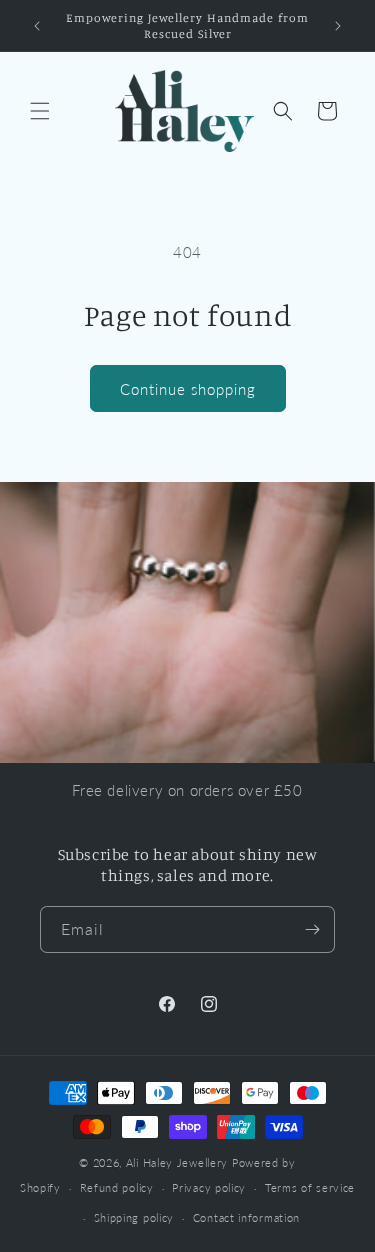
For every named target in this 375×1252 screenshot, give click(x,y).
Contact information (246, 1217)
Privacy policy (209, 1187)
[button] (40, 111)
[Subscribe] (312, 929)
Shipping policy (134, 1217)
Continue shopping (188, 389)
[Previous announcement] (37, 26)
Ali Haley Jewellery (177, 1162)
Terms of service (310, 1187)
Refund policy (117, 1187)
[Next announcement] (338, 26)
